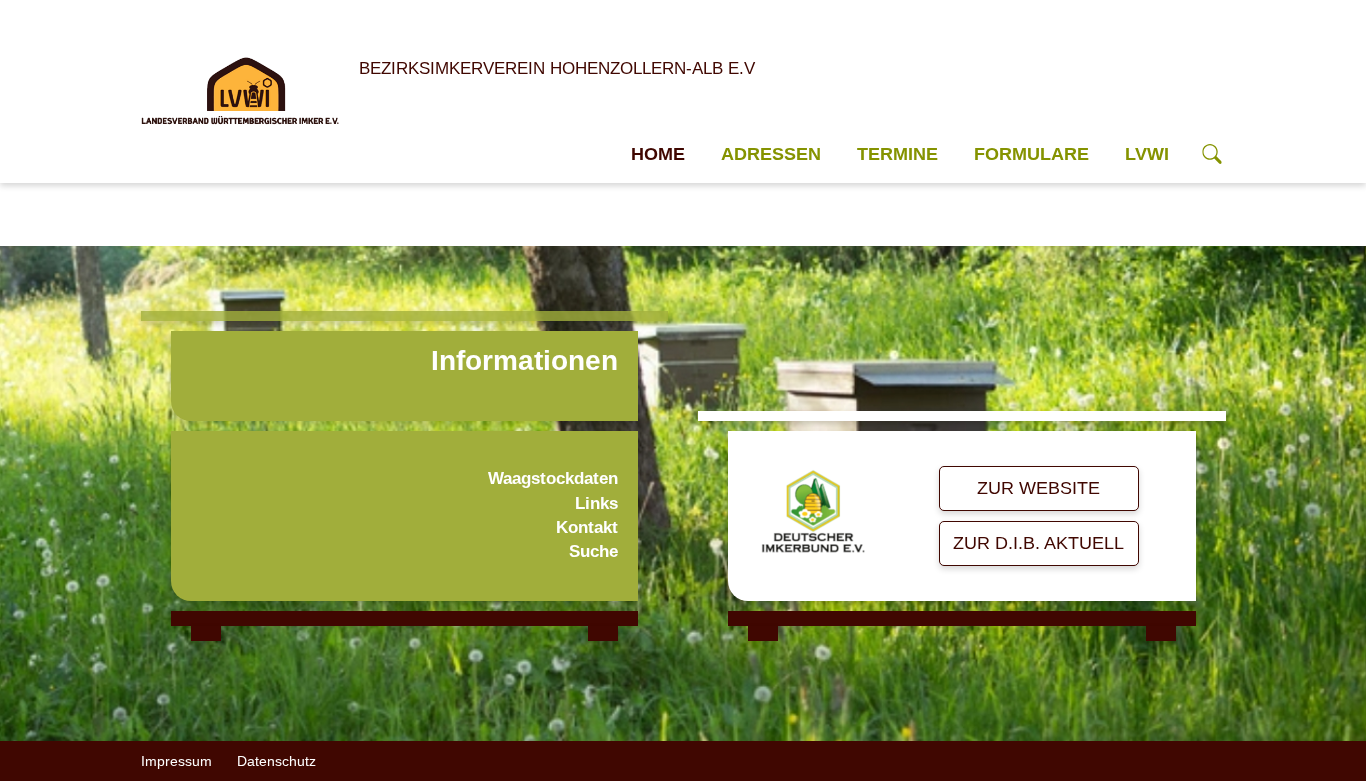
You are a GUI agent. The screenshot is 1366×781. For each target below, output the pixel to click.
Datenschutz (276, 761)
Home (658, 154)
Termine (897, 154)
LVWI (1147, 154)
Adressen (771, 154)
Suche (593, 551)
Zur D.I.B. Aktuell (1038, 543)
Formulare (1031, 154)
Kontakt (587, 527)
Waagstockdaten (553, 478)
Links (596, 503)
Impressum (176, 761)
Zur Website (1038, 488)
